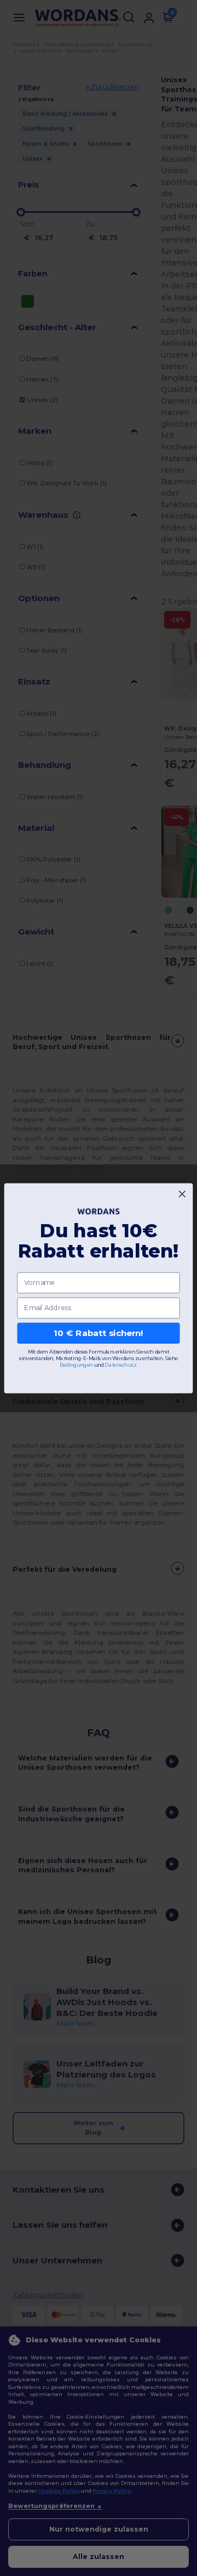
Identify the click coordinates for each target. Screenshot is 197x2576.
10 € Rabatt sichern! (98, 1333)
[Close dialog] (182, 1194)
